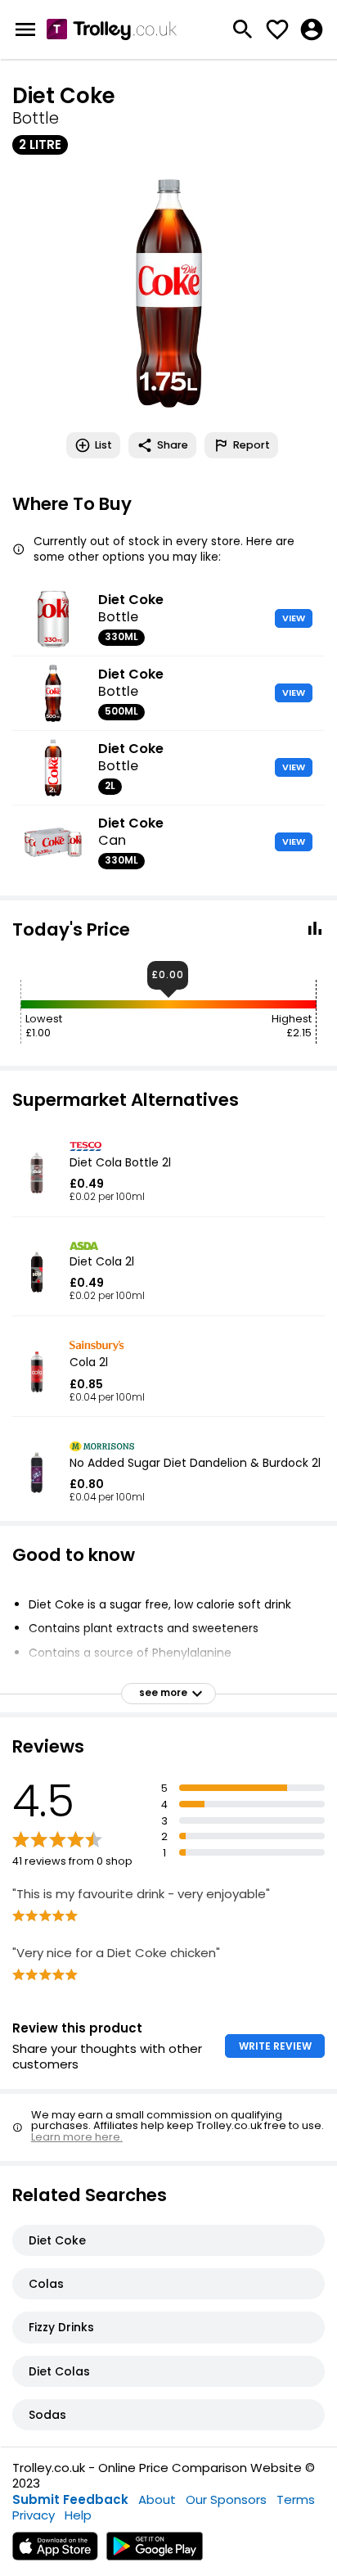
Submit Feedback (70, 2499)
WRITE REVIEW (275, 2046)
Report (252, 445)
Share (173, 445)
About (157, 2499)
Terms (296, 2499)
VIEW (294, 618)
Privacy (34, 2515)
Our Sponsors (226, 2499)
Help (78, 2515)
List (103, 445)
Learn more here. (77, 2137)
